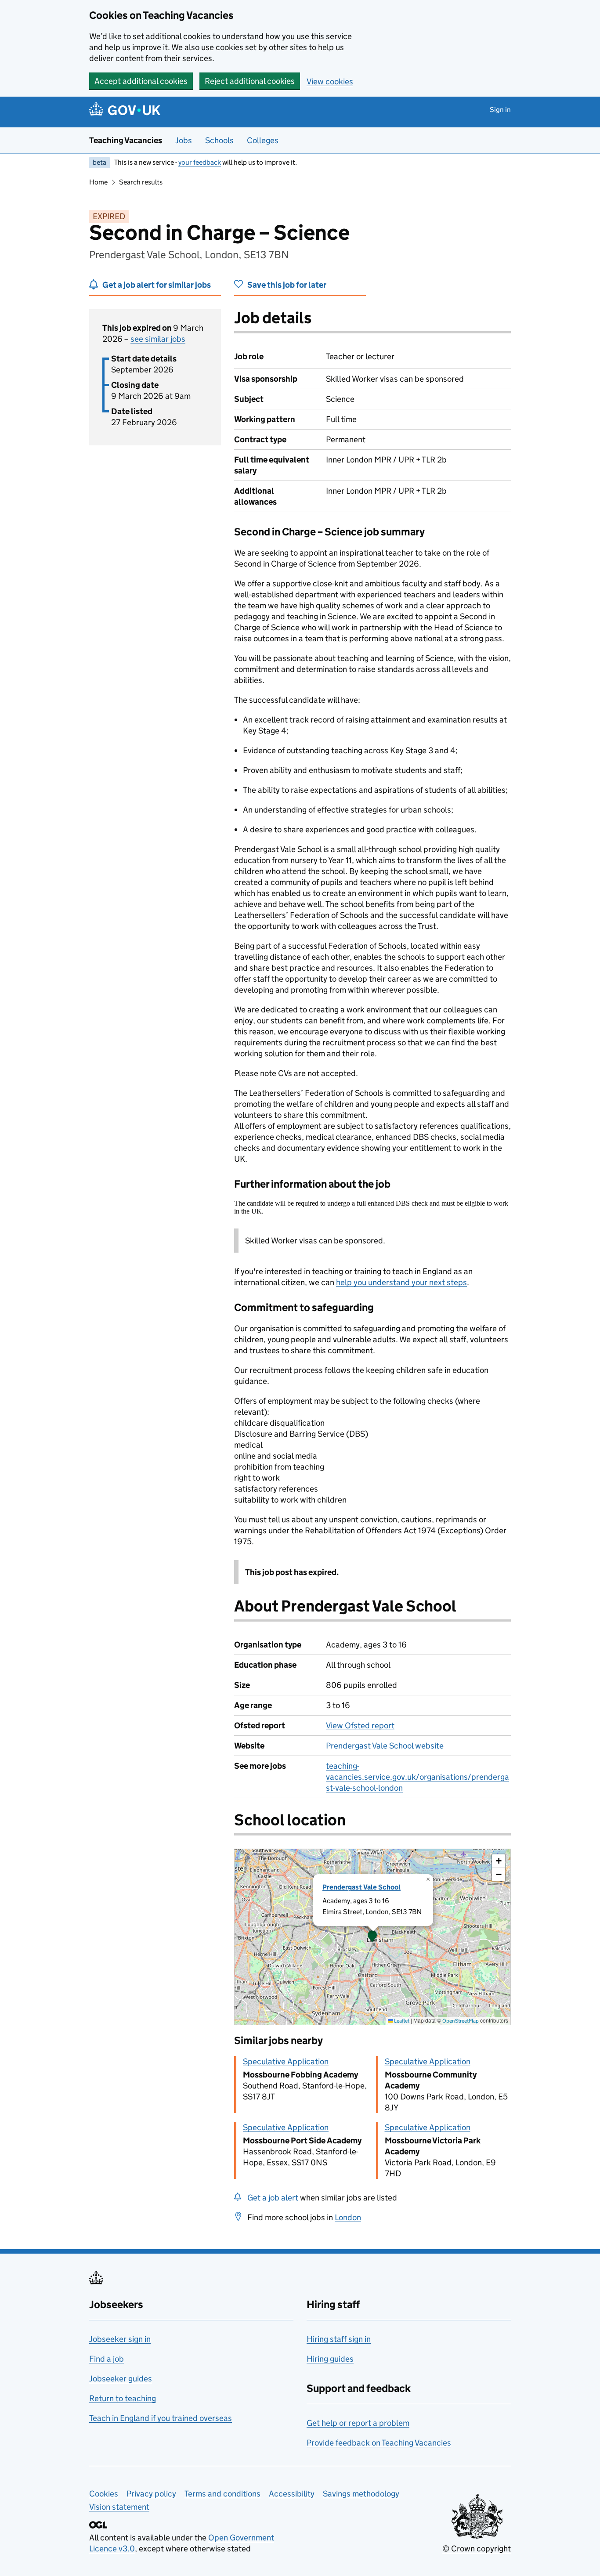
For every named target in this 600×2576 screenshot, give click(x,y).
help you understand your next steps (401, 1282)
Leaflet (401, 2021)
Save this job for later (287, 285)
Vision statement (119, 2507)
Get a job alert (273, 2198)
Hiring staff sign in (339, 2339)
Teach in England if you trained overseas (161, 2418)
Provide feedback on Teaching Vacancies (379, 2443)
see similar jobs (158, 339)
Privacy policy (151, 2494)
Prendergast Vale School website (385, 1746)
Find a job (107, 2359)
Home (98, 182)
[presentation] (372, 1937)
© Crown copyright (477, 2549)
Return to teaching (123, 2398)
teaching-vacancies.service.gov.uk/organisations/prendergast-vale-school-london (417, 1777)
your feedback (200, 162)
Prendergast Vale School (361, 1887)
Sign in (500, 110)
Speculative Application (286, 2061)
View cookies (330, 81)
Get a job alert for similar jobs (157, 285)
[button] (372, 1937)
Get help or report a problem (358, 2423)
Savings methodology (361, 2494)
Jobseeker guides (121, 2379)
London (348, 2217)
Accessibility (292, 2494)
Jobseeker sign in (120, 2339)
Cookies (104, 2494)
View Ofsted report (360, 1725)
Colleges (263, 140)
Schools (219, 140)
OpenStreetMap (461, 2021)
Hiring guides (330, 2359)
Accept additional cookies (141, 81)
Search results (141, 182)
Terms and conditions (222, 2494)
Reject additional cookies (250, 81)
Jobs (184, 140)
